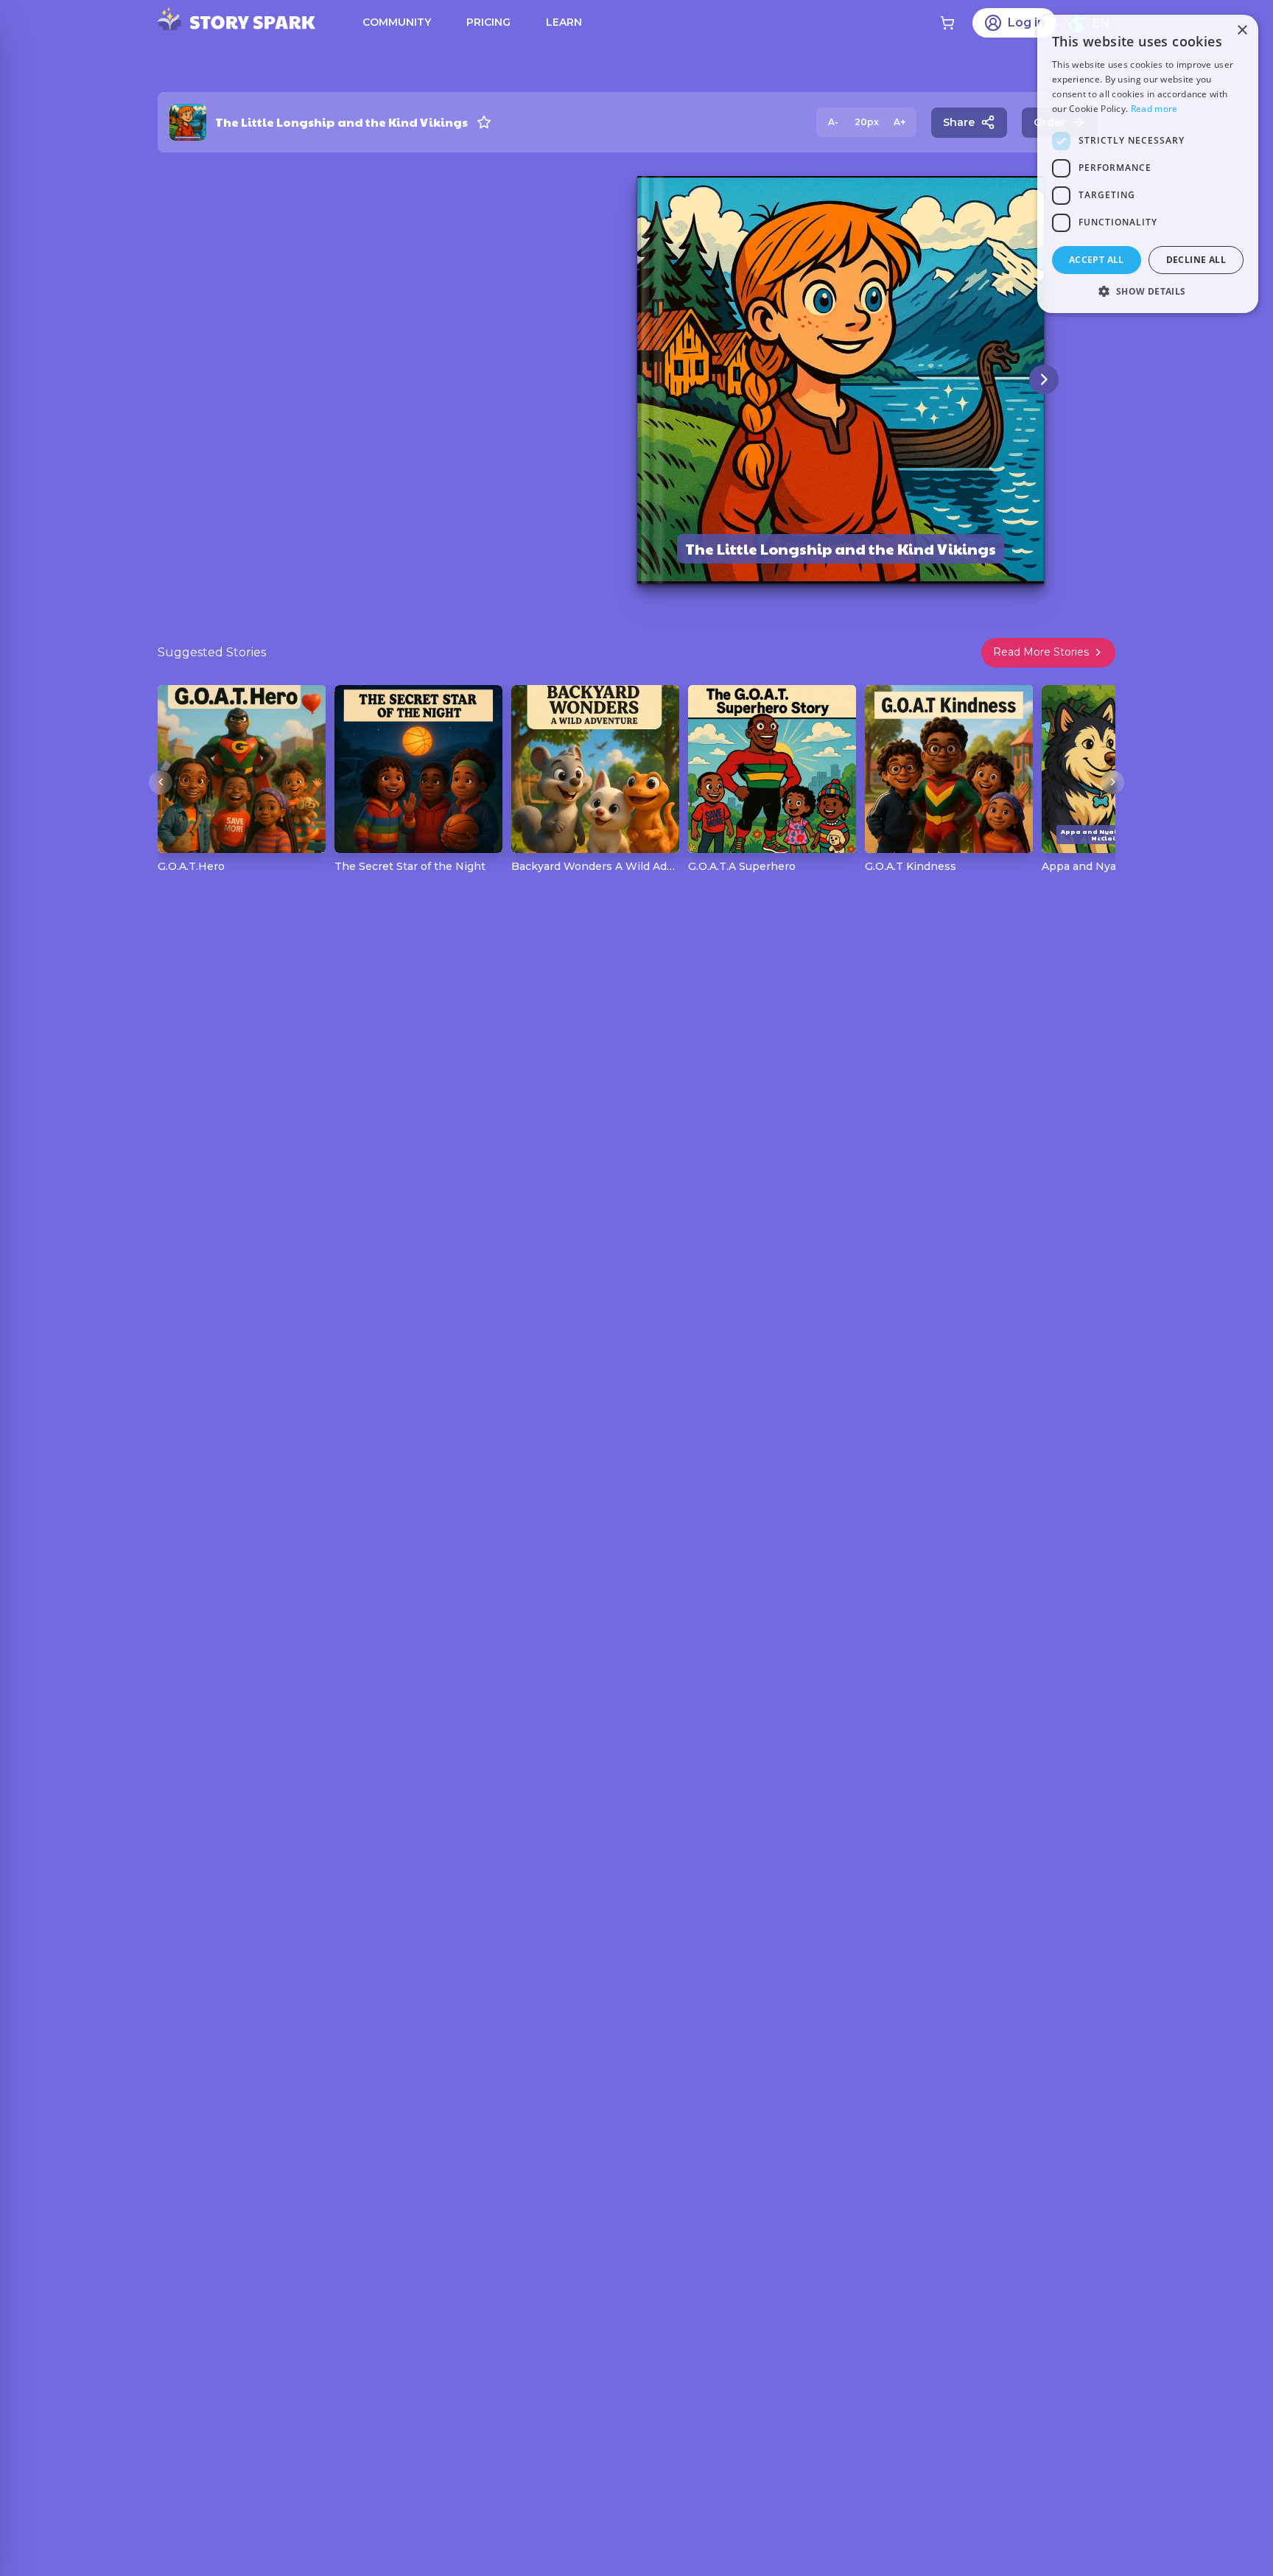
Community (397, 22)
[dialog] (1148, 164)
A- (833, 122)
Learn (564, 22)
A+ (899, 122)
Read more (1154, 109)
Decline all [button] (1196, 260)
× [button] (1242, 31)
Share (959, 122)
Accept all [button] (1097, 260)
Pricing (488, 22)
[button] (1148, 291)
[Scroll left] (161, 782)
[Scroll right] (1112, 782)
